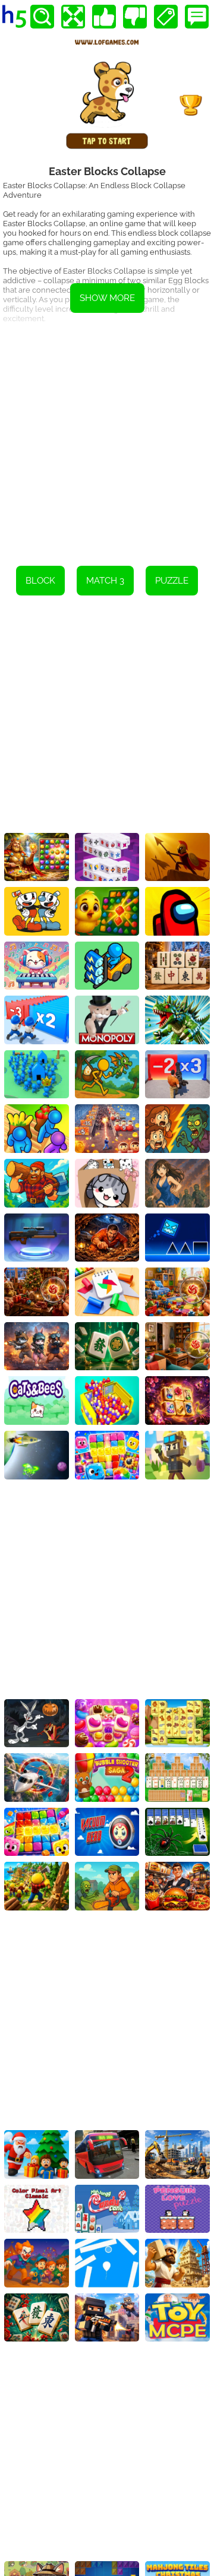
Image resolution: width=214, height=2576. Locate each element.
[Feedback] (197, 17)
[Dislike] (135, 17)
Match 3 (105, 581)
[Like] (104, 17)
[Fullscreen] (73, 17)
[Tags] (166, 17)
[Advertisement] (107, 441)
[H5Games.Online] (14, 17)
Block (40, 581)
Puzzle (172, 581)
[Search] (42, 17)
